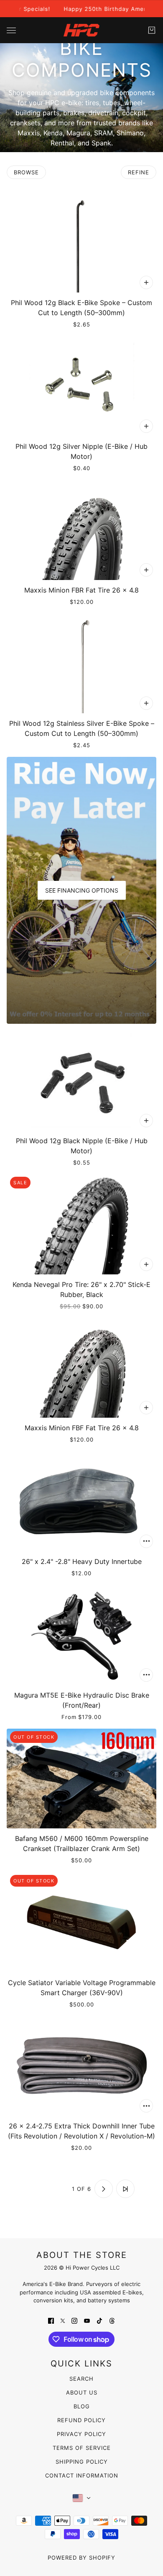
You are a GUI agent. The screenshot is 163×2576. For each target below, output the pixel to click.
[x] (63, 2320)
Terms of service (82, 2448)
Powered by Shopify (81, 2558)
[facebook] (51, 2320)
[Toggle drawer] (11, 30)
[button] (38, 2189)
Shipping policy (82, 2462)
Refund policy (81, 2420)
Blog (82, 2406)
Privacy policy (81, 2434)
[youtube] (87, 2320)
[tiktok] (99, 2320)
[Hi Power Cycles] (81, 30)
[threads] (112, 2320)
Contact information (82, 2475)
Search (81, 2379)
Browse (26, 172)
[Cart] (152, 30)
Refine (139, 172)
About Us (82, 2392)
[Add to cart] (146, 282)
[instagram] (74, 2320)
